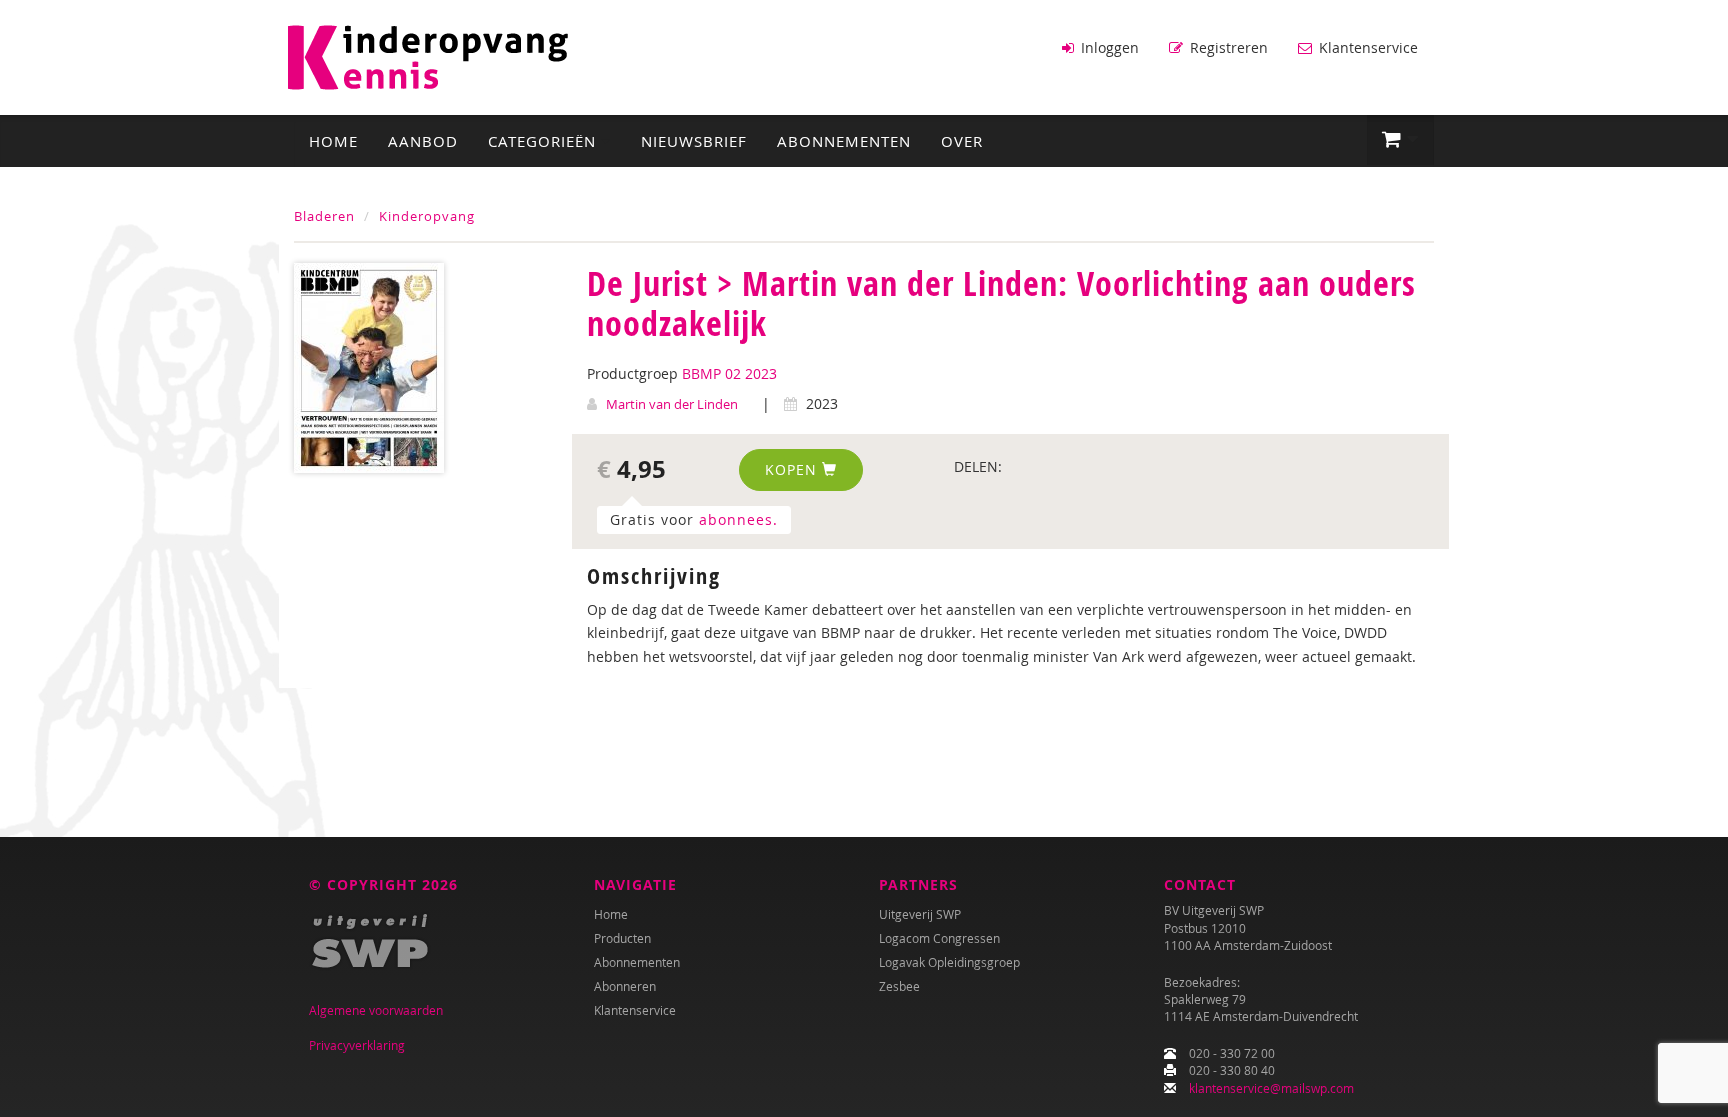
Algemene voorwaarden (376, 1010)
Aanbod (423, 141)
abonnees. (738, 519)
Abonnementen (844, 141)
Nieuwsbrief (694, 141)
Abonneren (625, 986)
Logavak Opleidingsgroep (949, 962)
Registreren (1227, 47)
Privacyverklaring (357, 1045)
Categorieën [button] (544, 141)
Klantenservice (1366, 47)
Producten (622, 938)
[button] (1400, 140)
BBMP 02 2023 (729, 373)
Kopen (793, 469)
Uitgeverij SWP (920, 914)
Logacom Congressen (939, 938)
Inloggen (1108, 47)
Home (333, 141)
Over (962, 141)
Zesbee (899, 986)
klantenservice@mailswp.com (1271, 1088)
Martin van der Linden (672, 404)
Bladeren (324, 216)
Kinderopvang (427, 216)
